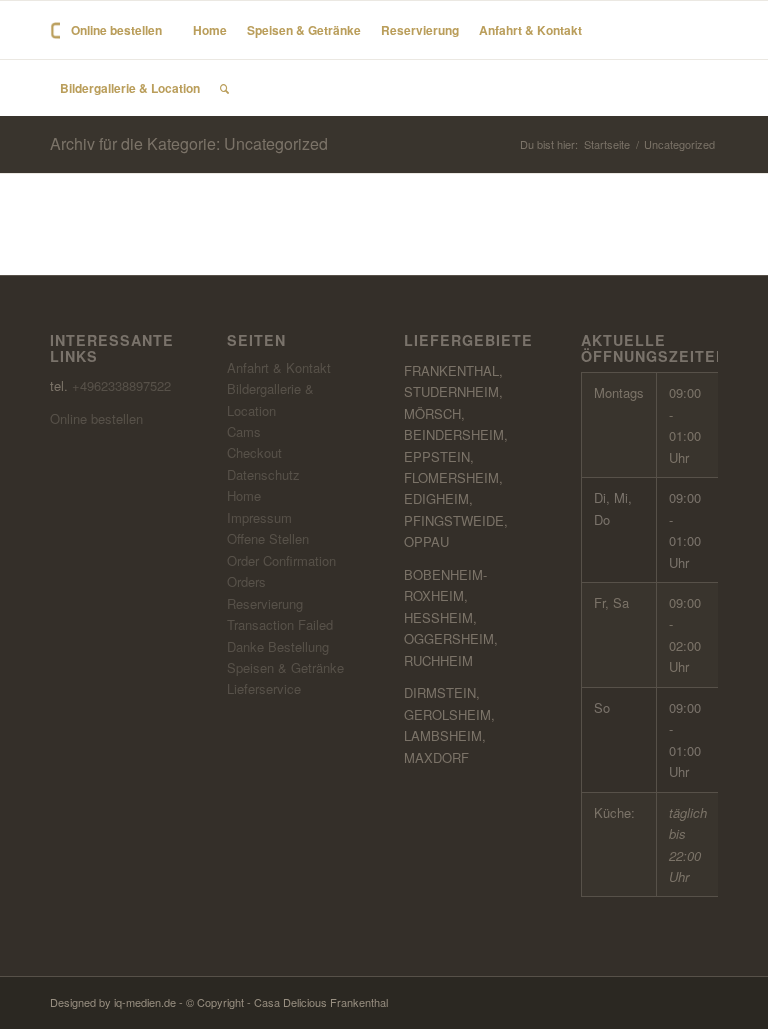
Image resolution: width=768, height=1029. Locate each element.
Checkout (254, 452)
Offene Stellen (268, 538)
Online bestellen (96, 418)
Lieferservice (264, 688)
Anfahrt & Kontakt (279, 367)
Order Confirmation (281, 560)
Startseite (607, 144)
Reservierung (265, 603)
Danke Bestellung (278, 646)
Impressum (259, 517)
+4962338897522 (121, 385)
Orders (246, 581)
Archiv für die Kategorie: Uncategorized (189, 143)
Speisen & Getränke (285, 667)
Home (244, 495)
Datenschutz (263, 474)
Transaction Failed (280, 624)
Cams (244, 431)
